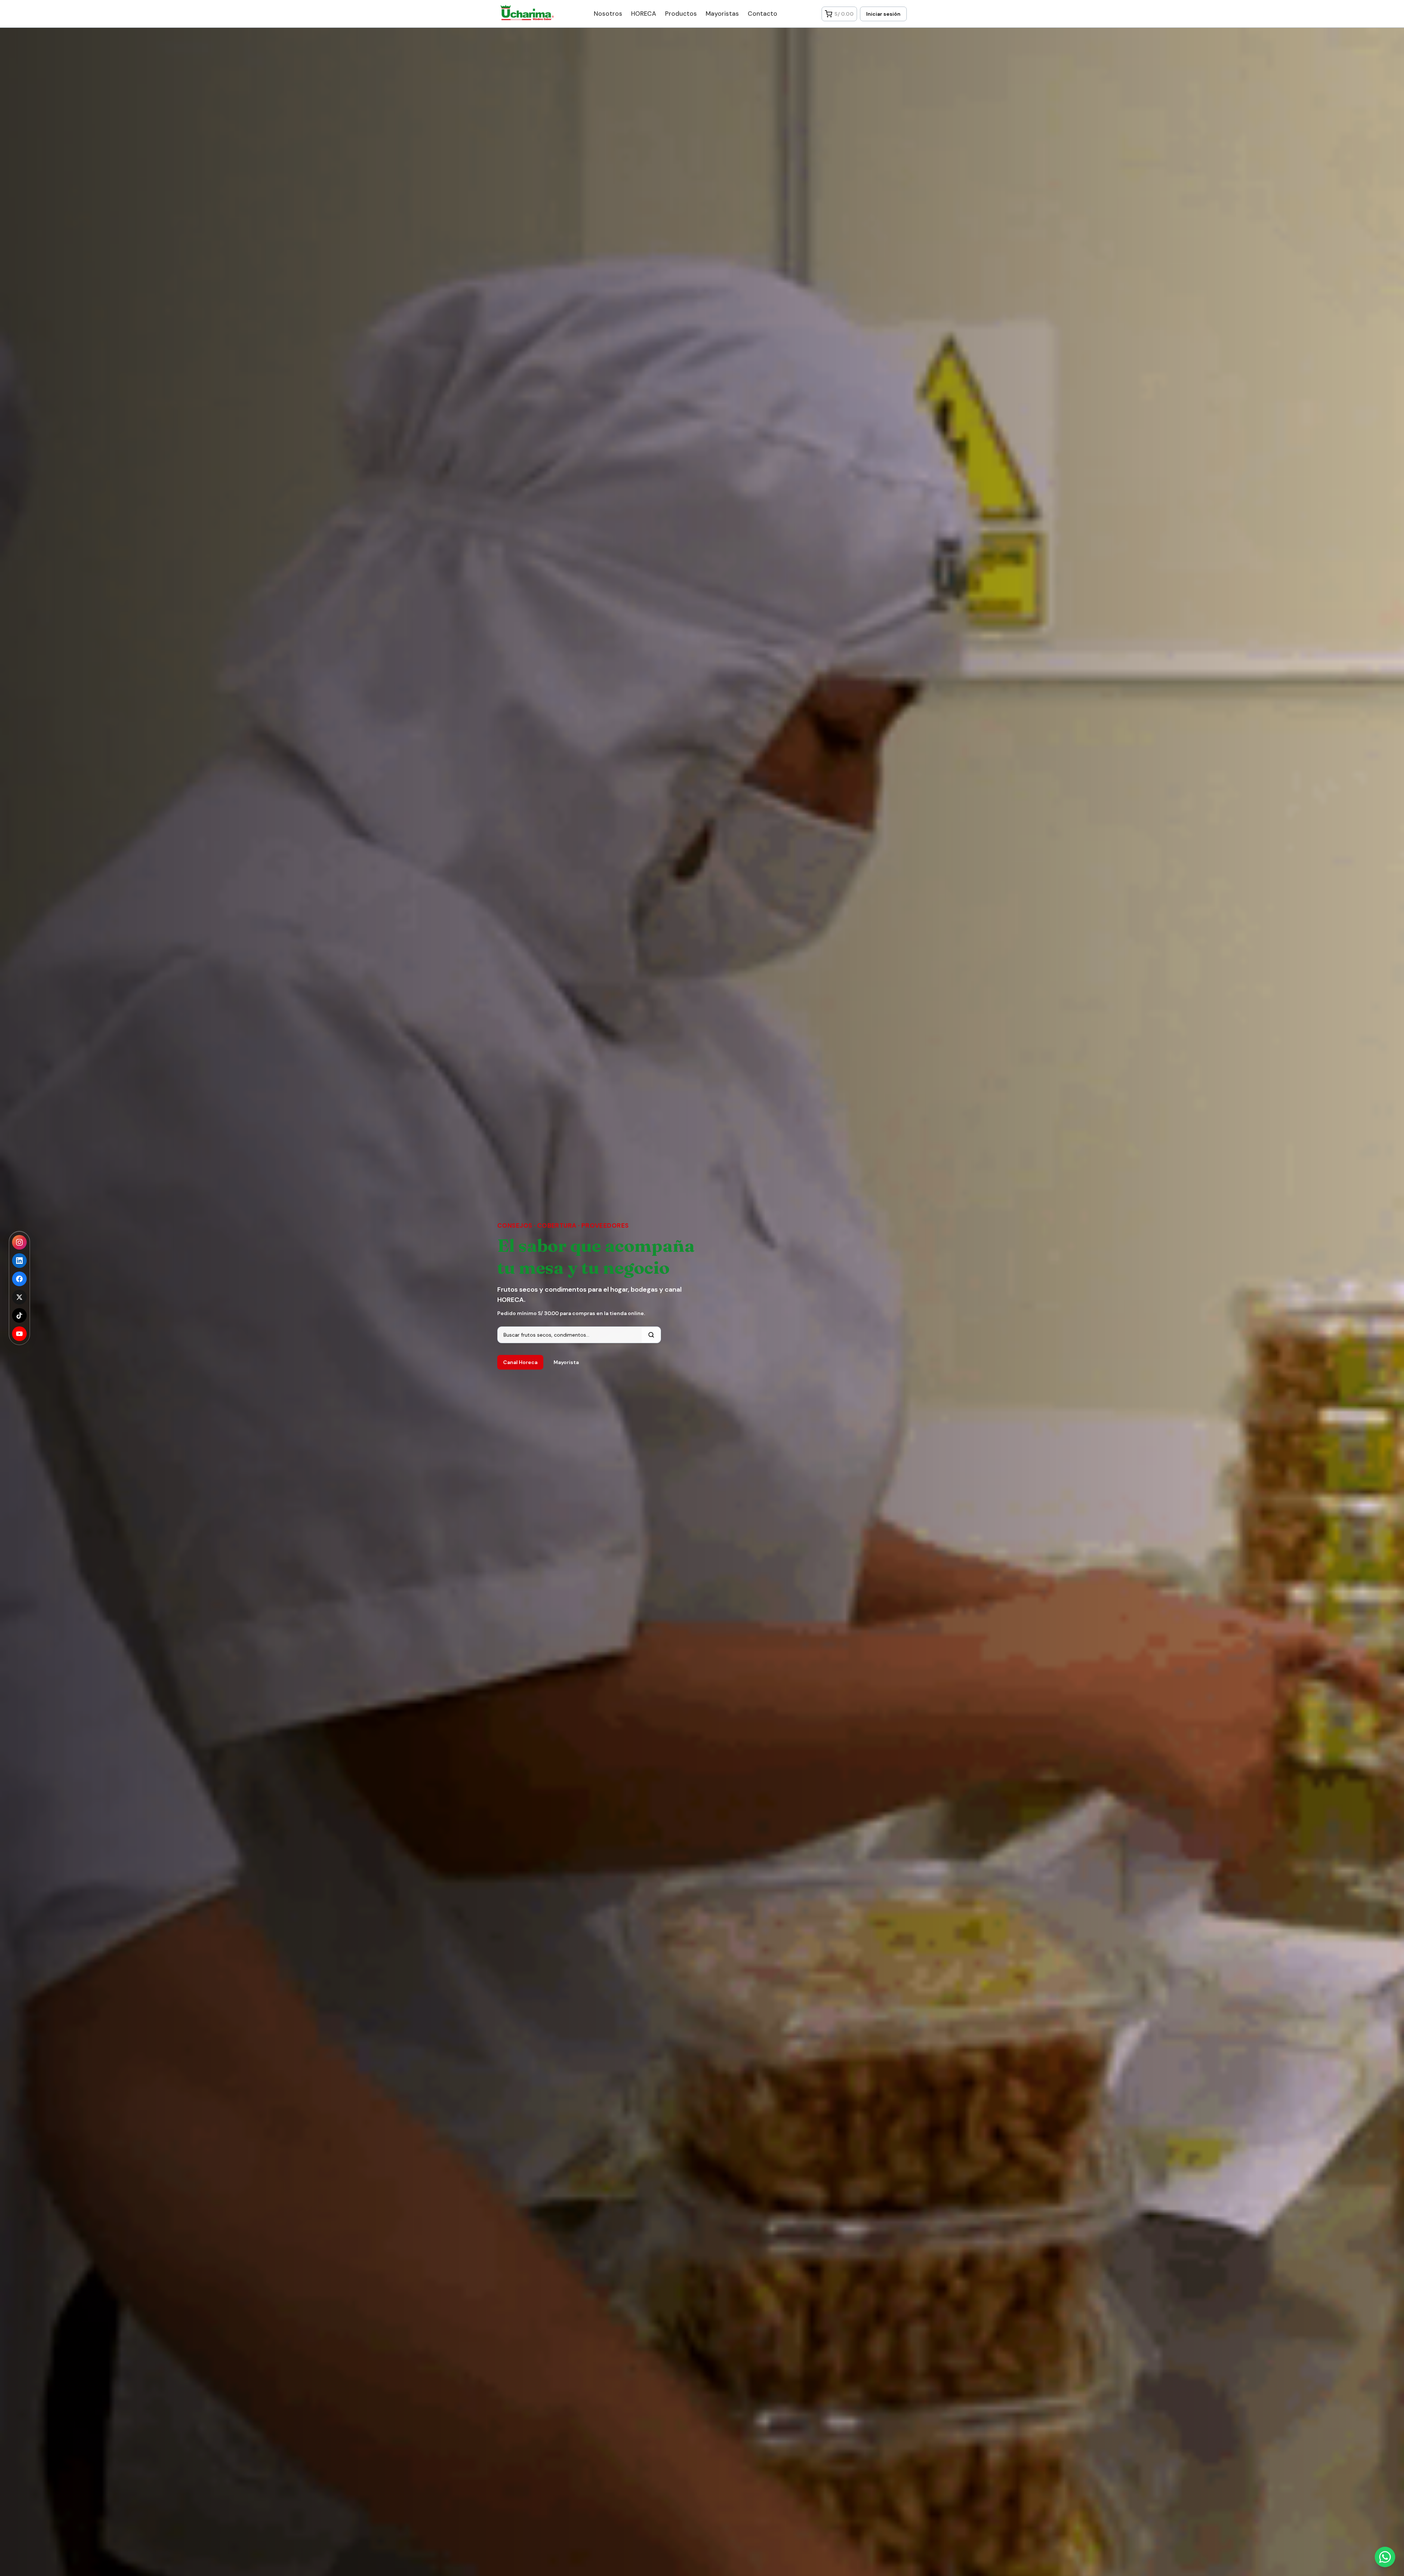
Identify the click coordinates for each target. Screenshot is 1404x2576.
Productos (681, 14)
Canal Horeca (520, 1362)
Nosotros (608, 14)
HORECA (644, 14)
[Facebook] (19, 1279)
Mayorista (566, 1362)
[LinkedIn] (19, 1261)
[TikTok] (19, 1315)
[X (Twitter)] (19, 1297)
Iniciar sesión (883, 14)
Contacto (763, 14)
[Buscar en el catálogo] (651, 1335)
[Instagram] (19, 1242)
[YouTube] (19, 1334)
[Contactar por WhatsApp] (1385, 2557)
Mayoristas (722, 14)
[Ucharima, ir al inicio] (523, 12)
